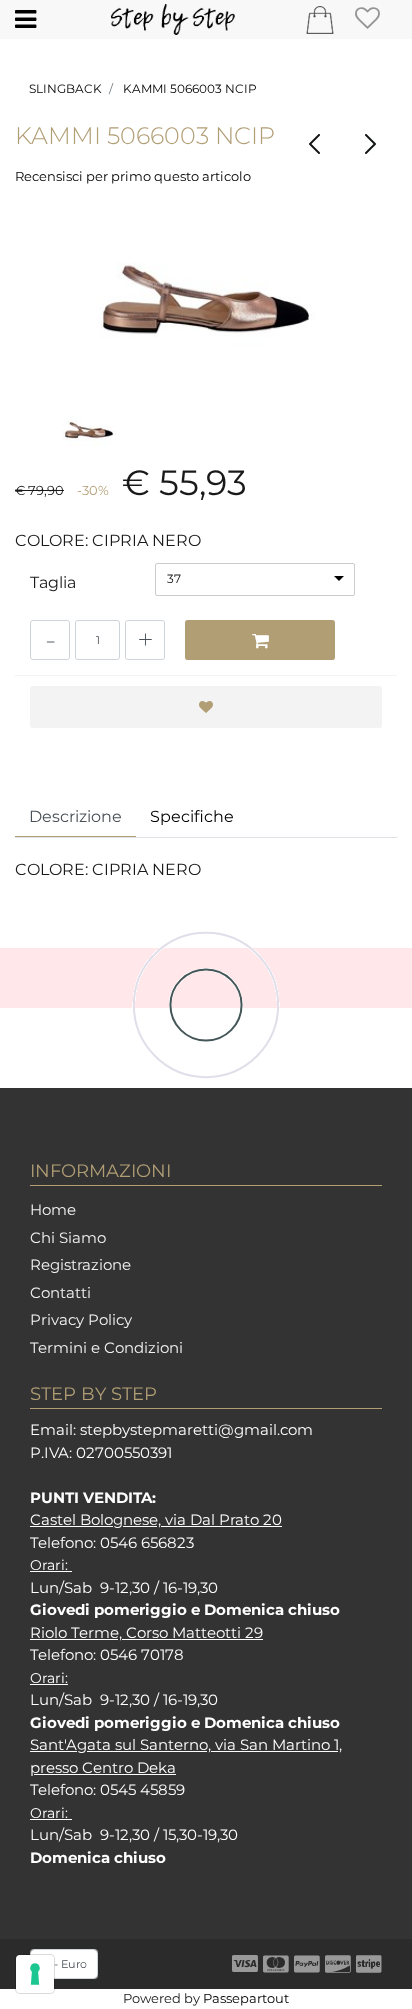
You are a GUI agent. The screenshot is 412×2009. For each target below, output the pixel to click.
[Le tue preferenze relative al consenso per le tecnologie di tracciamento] (35, 1974)
